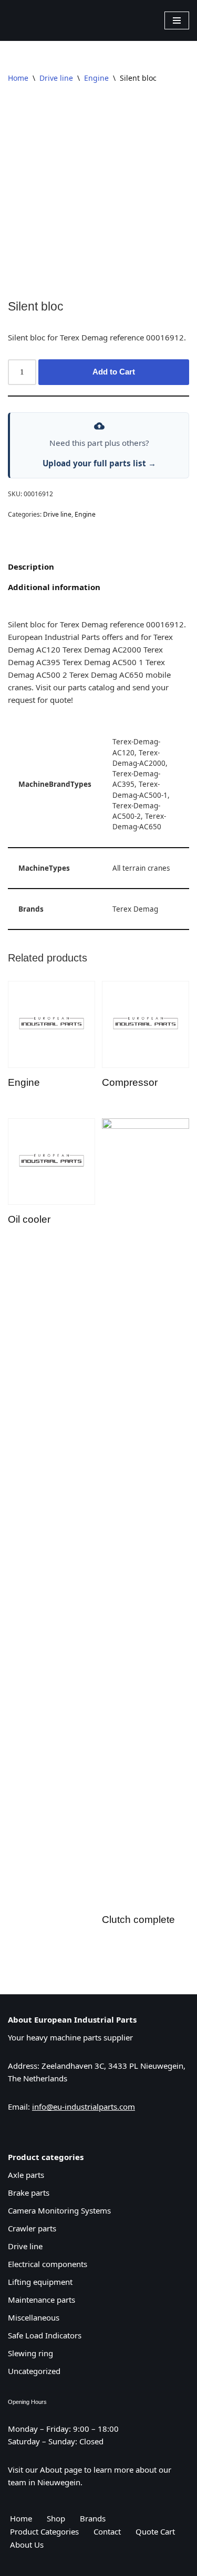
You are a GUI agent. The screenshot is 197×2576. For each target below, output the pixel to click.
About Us (27, 2545)
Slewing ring (30, 2353)
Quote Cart (155, 2531)
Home (18, 78)
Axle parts (26, 2175)
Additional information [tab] (54, 587)
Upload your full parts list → (99, 463)
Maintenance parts (42, 2300)
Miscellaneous (34, 2317)
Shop (56, 2518)
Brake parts (29, 2193)
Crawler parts (32, 2228)
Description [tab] (31, 566)
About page (61, 2470)
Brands (93, 2518)
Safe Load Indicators (45, 2335)
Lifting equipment (40, 2282)
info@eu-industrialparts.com (84, 2107)
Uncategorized (34, 2371)
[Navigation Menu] (177, 20)
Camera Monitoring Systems (59, 2210)
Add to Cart (114, 372)
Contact (107, 2531)
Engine (96, 78)
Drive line (56, 78)
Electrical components (48, 2264)
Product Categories (44, 2531)
